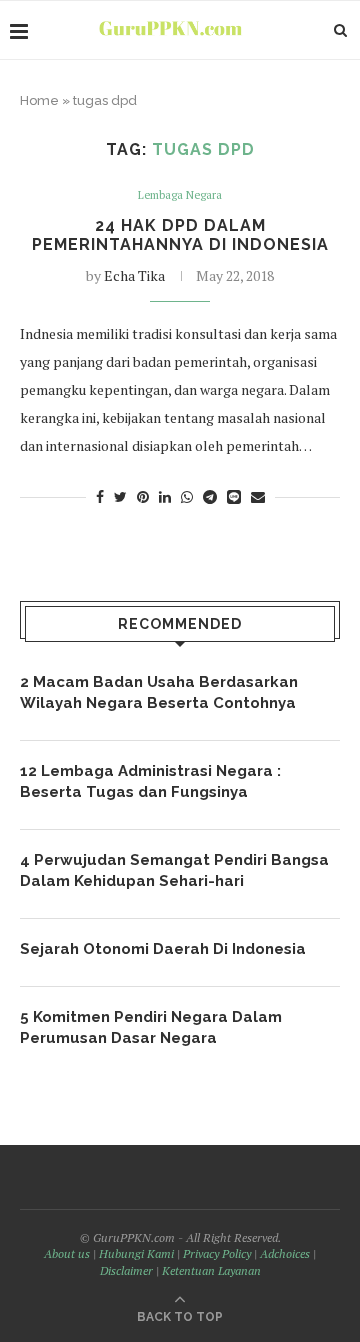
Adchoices (285, 1253)
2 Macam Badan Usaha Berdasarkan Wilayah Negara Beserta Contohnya (159, 692)
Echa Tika (134, 275)
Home (39, 100)
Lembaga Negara (180, 195)
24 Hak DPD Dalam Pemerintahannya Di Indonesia (180, 235)
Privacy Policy (217, 1253)
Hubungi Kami (136, 1253)
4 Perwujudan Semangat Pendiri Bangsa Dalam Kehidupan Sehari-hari (174, 870)
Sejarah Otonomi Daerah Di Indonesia (163, 949)
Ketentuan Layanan (211, 1270)
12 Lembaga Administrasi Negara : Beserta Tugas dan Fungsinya (150, 781)
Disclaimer (126, 1270)
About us (67, 1253)
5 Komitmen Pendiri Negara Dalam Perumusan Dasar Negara (151, 1027)
